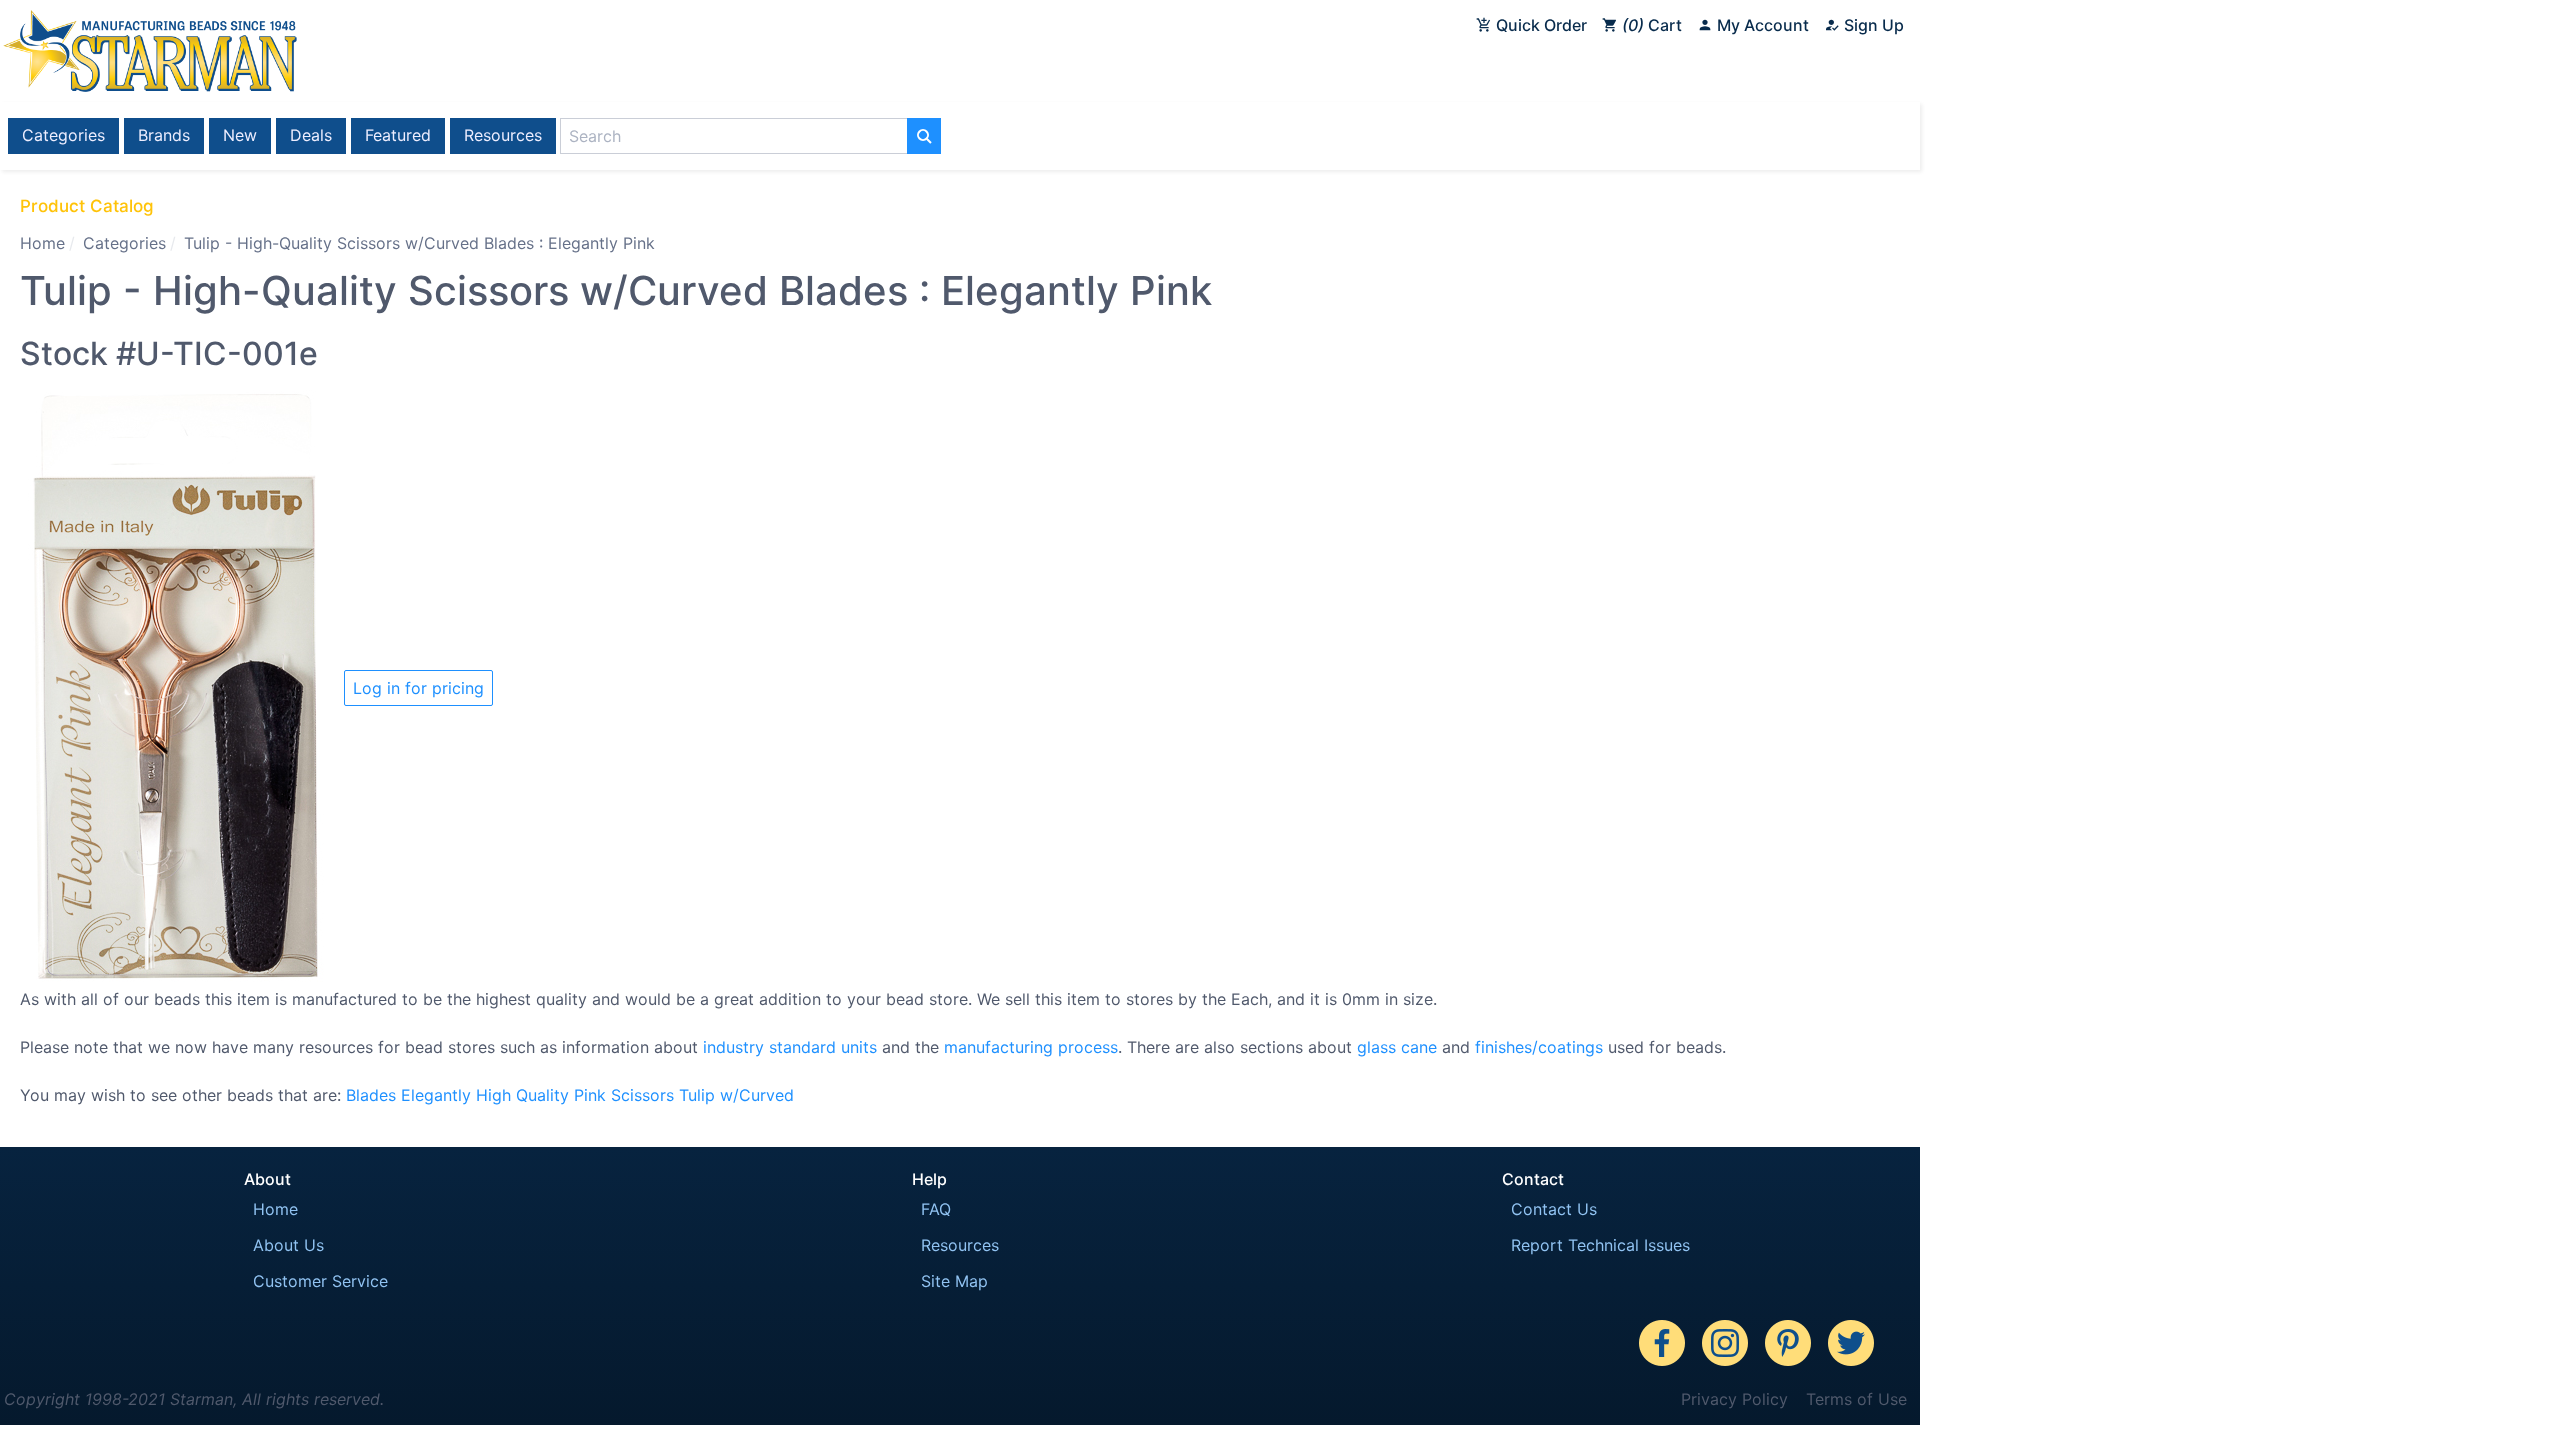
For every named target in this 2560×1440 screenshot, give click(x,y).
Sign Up (1872, 25)
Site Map (954, 1281)
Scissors (642, 1095)
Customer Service (320, 1281)
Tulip (697, 1095)
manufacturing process (1031, 1047)
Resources (503, 135)
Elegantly (436, 1095)
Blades (371, 1095)
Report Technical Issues (1600, 1245)
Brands (164, 135)
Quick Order (1539, 25)
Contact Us (1554, 1209)
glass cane (1397, 1047)
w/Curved (757, 1095)
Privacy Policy (1734, 1399)
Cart (1655, 25)
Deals (311, 135)
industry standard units (790, 1047)
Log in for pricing (418, 688)
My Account (1761, 25)
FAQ (936, 1209)
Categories (63, 135)
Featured (398, 135)
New (240, 135)
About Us (288, 1245)
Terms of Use (1856, 1399)
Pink (590, 1095)
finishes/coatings (1539, 1047)
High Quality (522, 1095)
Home (42, 243)
